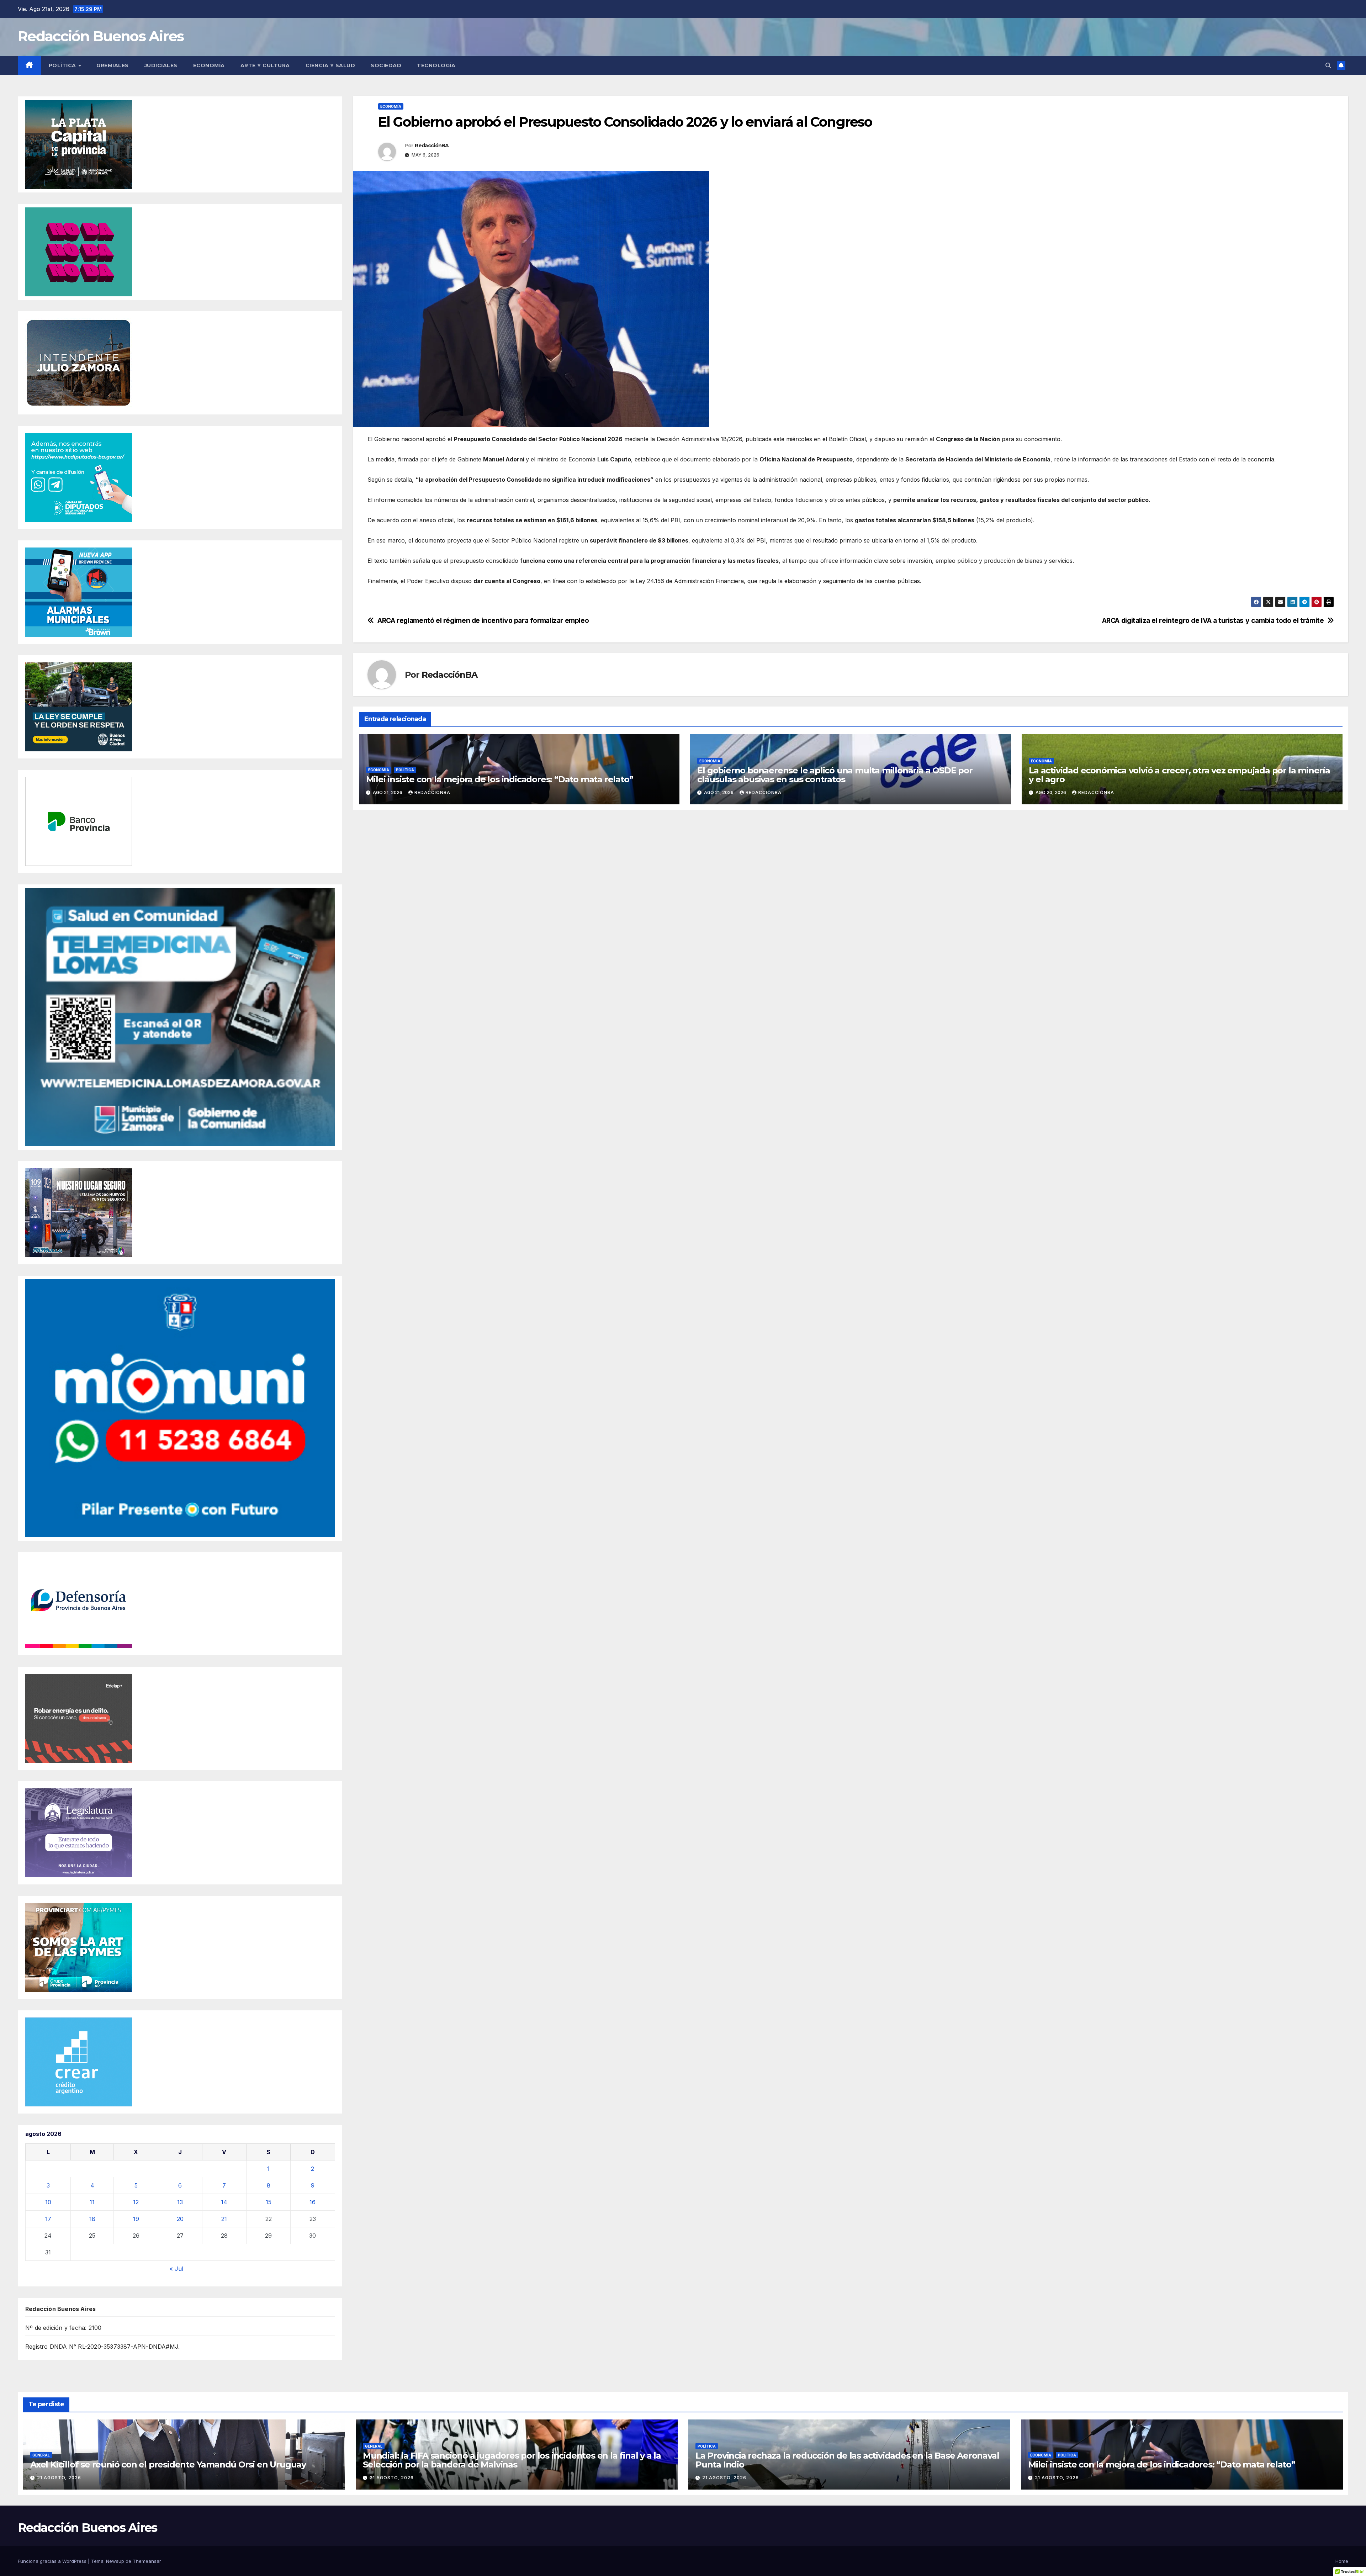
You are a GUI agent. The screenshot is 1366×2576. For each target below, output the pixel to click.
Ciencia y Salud (330, 65)
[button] (1328, 65)
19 (136, 2219)
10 (48, 2202)
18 (92, 2219)
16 (313, 2202)
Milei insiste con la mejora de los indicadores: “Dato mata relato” (500, 779)
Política (63, 65)
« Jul (176, 2269)
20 (180, 2219)
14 (224, 2202)
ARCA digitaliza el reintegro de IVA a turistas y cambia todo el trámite (1213, 621)
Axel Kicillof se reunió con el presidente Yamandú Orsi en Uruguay (168, 2464)
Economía (209, 65)
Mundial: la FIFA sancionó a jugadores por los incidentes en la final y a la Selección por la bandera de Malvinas (512, 2460)
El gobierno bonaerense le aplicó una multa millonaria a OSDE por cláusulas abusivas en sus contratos (835, 775)
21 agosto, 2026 (59, 2478)
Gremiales (113, 65)
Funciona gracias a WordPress (53, 2561)
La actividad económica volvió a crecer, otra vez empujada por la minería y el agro (1179, 775)
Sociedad (386, 65)
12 (136, 2202)
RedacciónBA (432, 146)
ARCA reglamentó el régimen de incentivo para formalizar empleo (483, 621)
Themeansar (147, 2561)
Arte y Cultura (265, 65)
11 (92, 2202)
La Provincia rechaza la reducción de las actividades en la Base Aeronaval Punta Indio (847, 2460)
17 (48, 2219)
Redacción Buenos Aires (101, 36)
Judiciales (161, 65)
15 (269, 2202)
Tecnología (436, 65)
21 (224, 2219)
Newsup (115, 2561)
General (41, 2455)
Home (1342, 2561)
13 (180, 2202)
